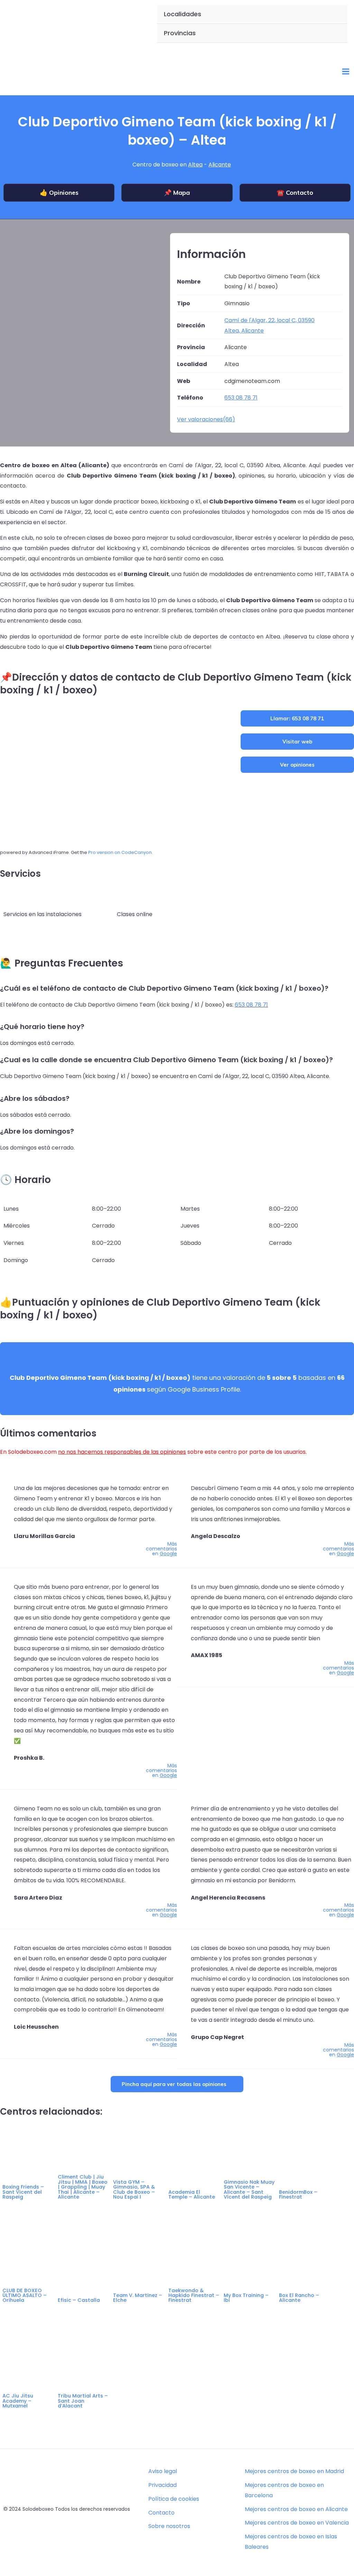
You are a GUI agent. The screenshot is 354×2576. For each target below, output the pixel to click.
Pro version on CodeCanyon (120, 852)
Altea (195, 165)
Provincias (180, 33)
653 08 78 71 (251, 1005)
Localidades (183, 14)
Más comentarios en (161, 1549)
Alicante (220, 165)
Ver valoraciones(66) (206, 419)
